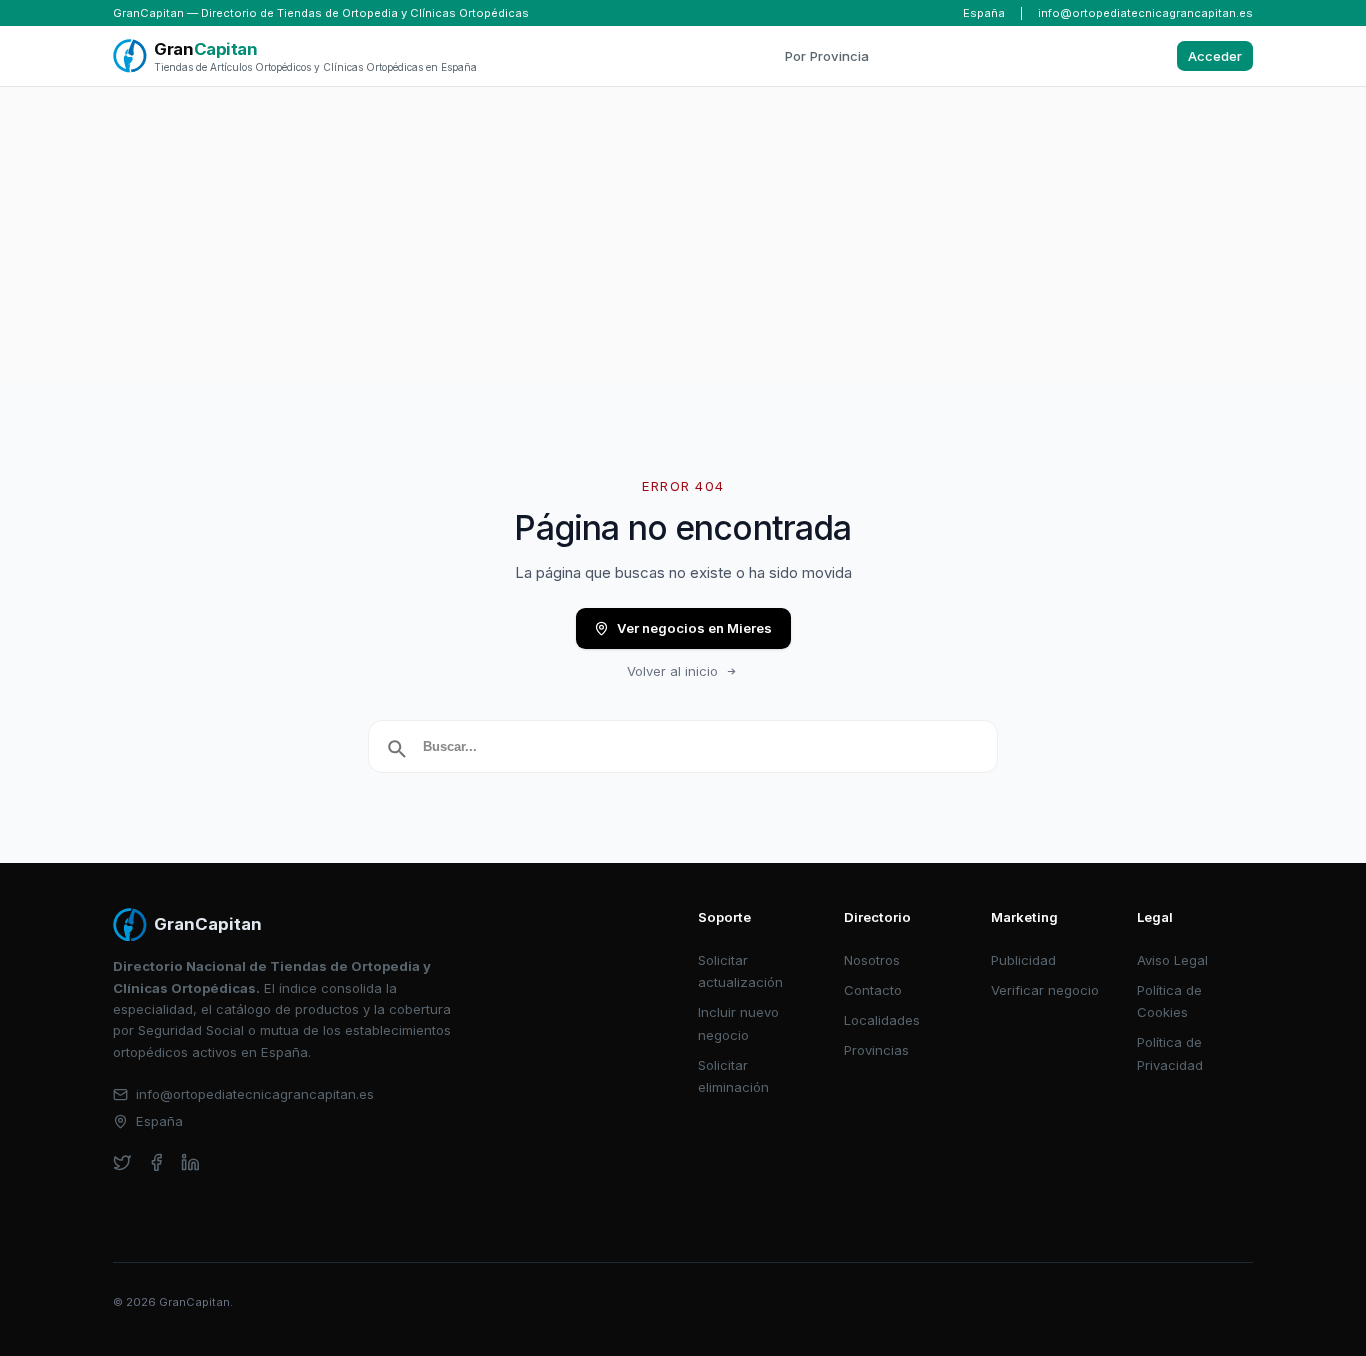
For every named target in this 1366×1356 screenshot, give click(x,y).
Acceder (1215, 56)
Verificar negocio (1045, 990)
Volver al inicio (672, 671)
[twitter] (122, 1162)
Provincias (876, 1050)
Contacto (873, 990)
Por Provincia (827, 56)
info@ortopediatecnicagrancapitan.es (1145, 13)
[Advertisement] (683, 237)
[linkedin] (190, 1162)
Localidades (882, 1020)
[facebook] (156, 1162)
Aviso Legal (1172, 960)
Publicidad (1023, 960)
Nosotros (872, 960)
